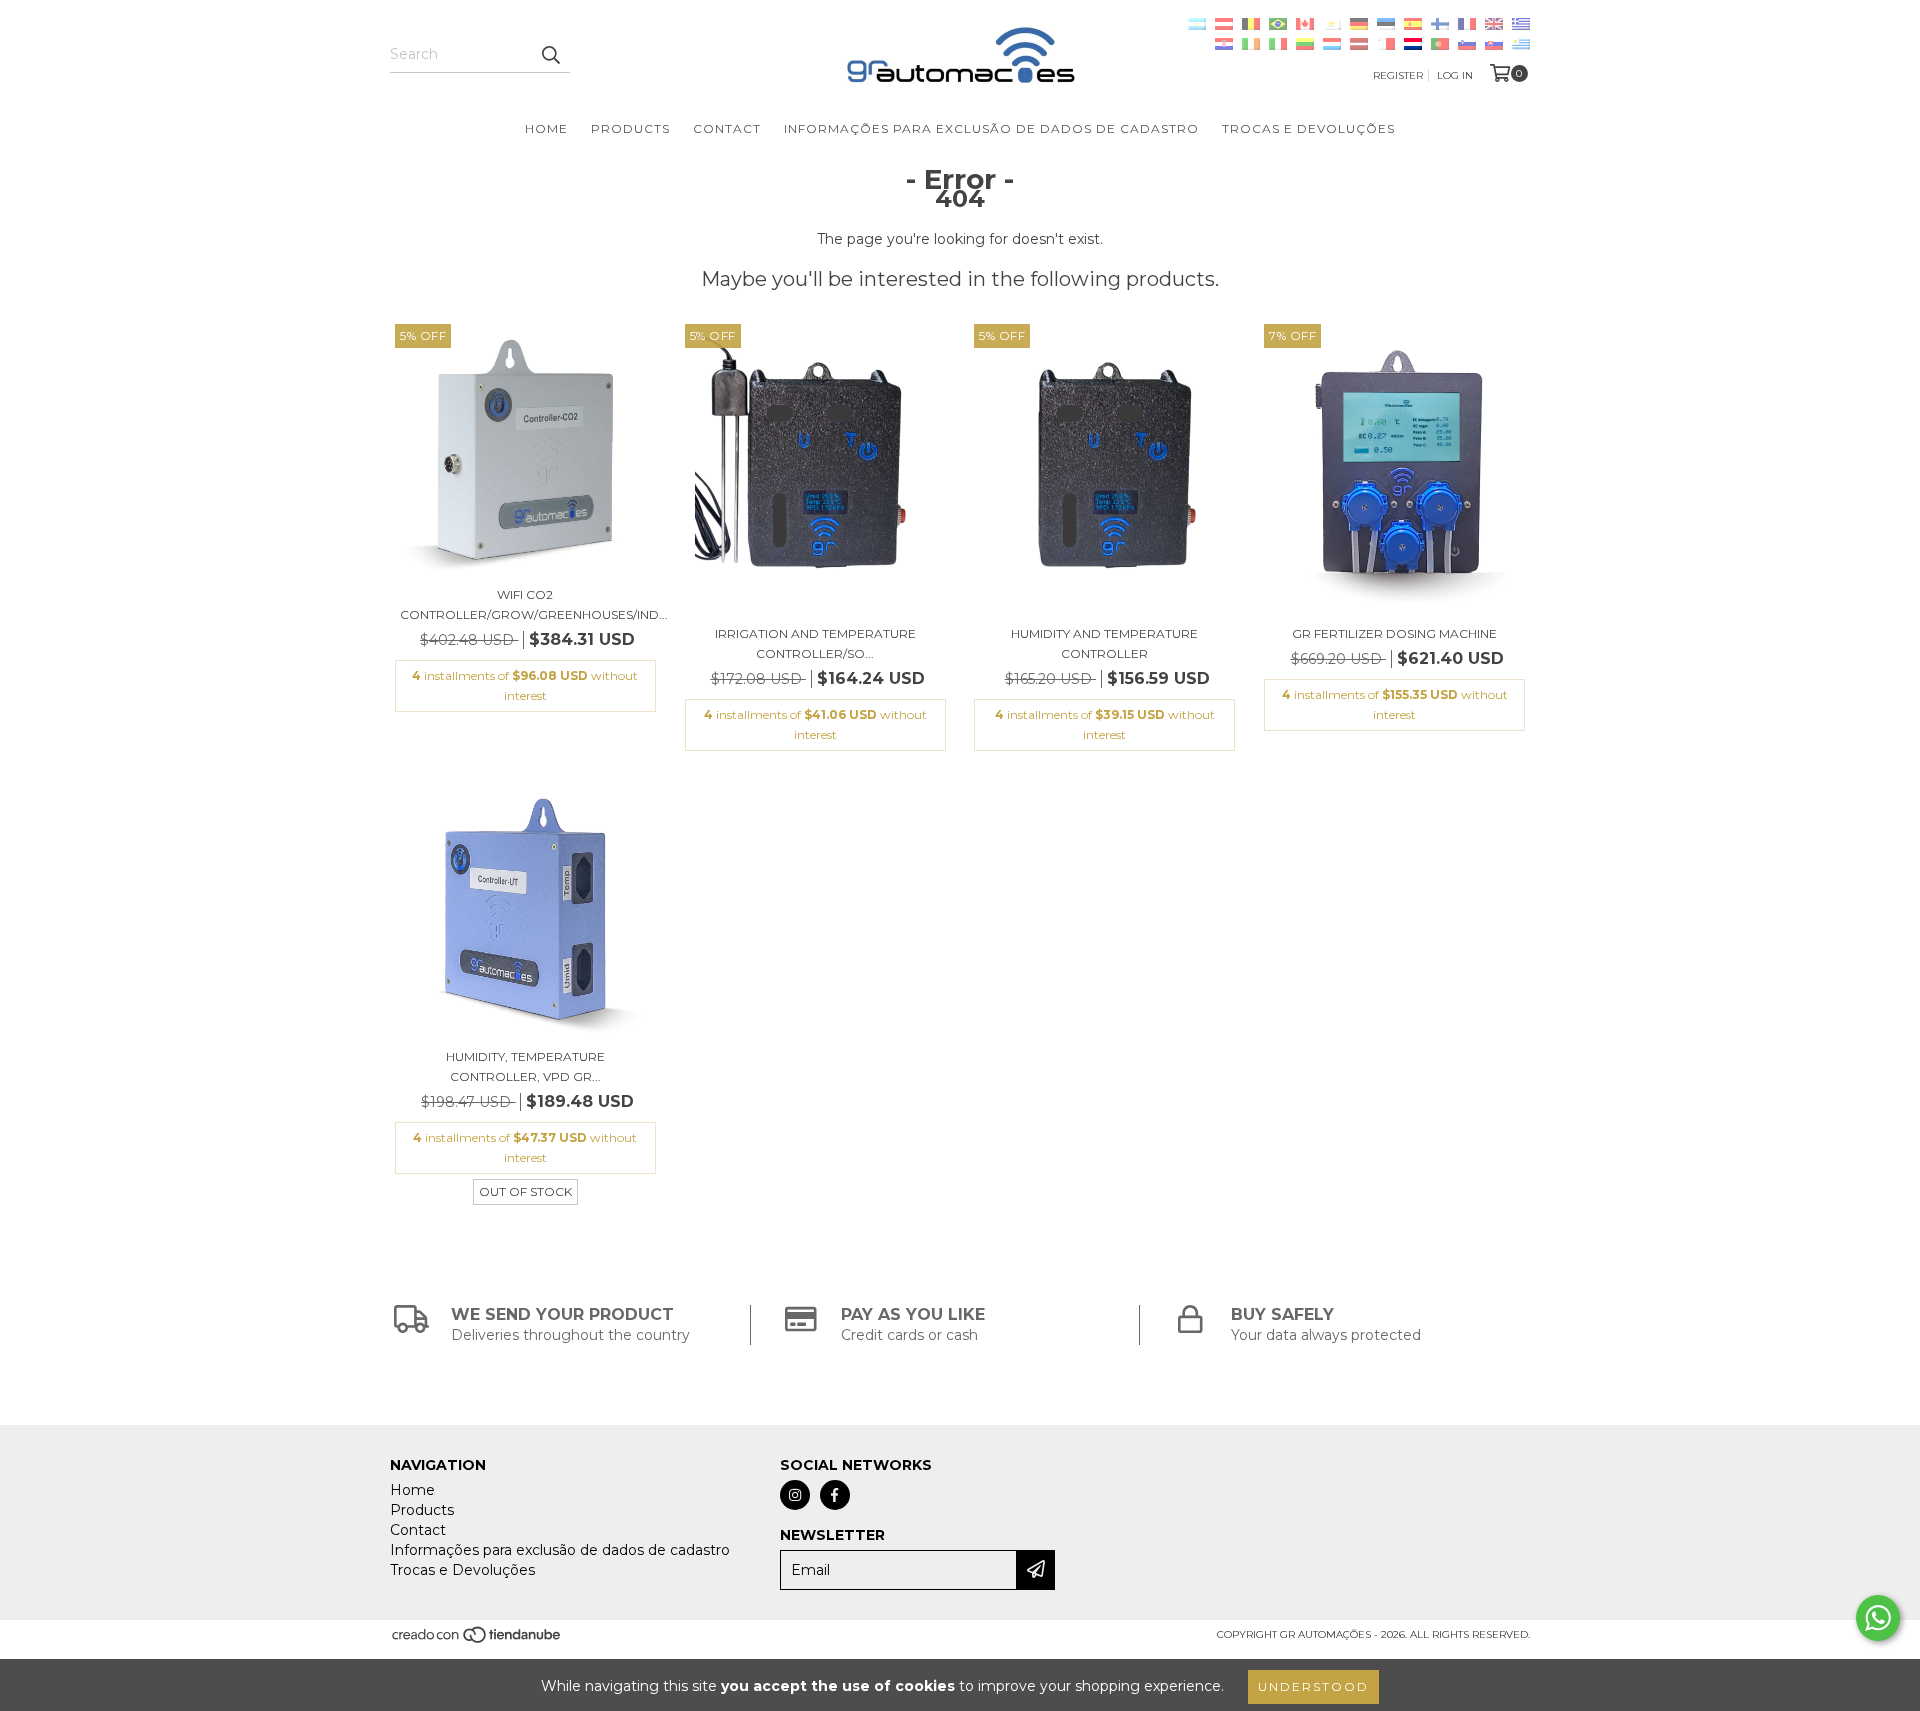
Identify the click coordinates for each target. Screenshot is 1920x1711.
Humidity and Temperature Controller (1104, 643)
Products (630, 128)
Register (1398, 75)
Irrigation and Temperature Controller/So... (815, 643)
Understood (1313, 1686)
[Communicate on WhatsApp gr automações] (1878, 1618)
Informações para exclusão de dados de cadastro (991, 128)
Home (546, 128)
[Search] (550, 55)
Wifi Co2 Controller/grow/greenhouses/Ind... (525, 604)
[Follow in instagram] (795, 1495)
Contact (727, 128)
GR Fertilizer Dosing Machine (1394, 633)
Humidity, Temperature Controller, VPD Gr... (525, 1066)
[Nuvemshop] (477, 1640)
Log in (1455, 75)
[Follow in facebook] (835, 1495)
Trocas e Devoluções (1308, 128)
